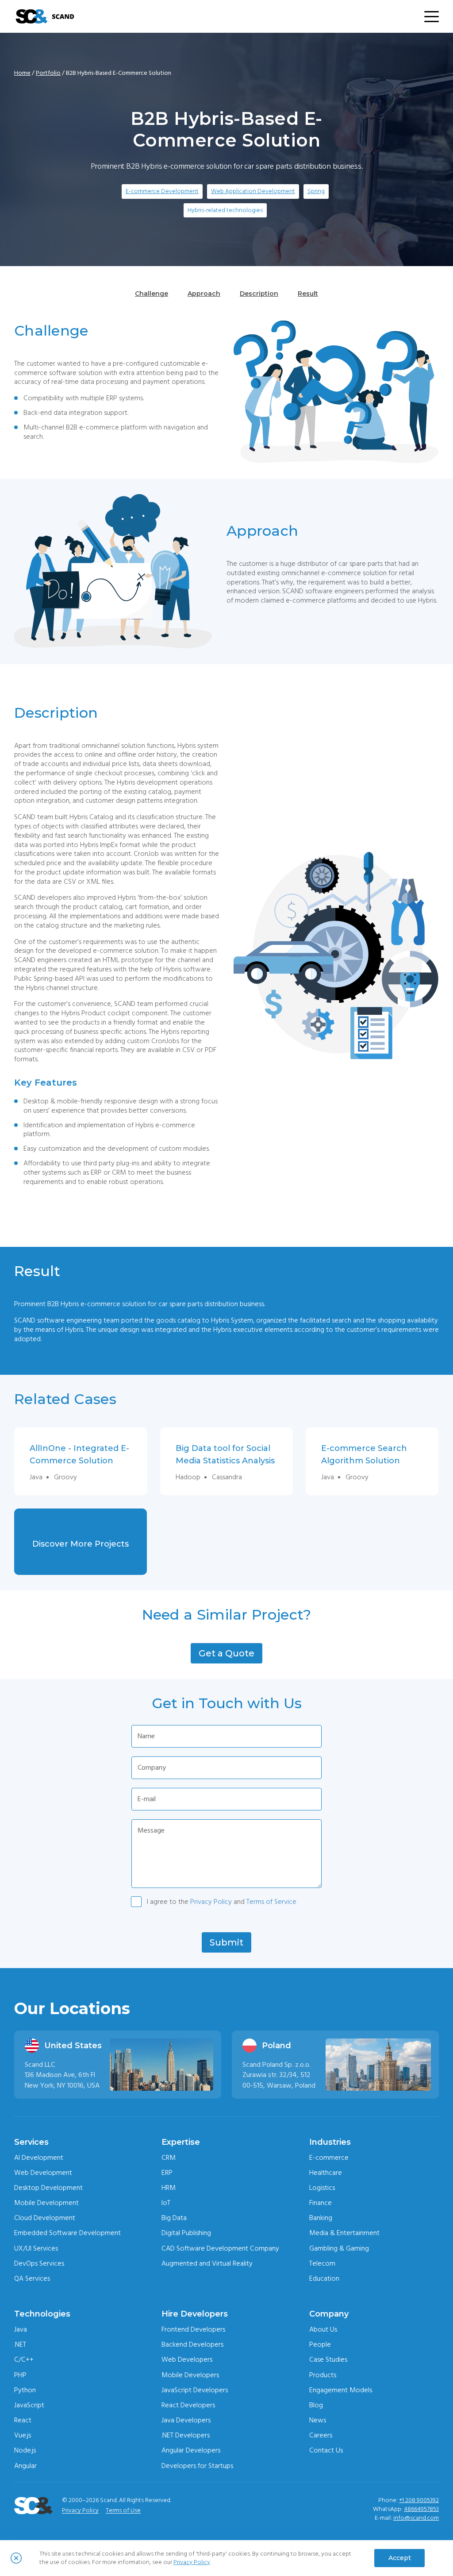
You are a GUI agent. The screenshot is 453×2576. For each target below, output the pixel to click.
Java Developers (186, 2420)
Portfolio (48, 73)
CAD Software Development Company (220, 2248)
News (318, 2420)
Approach (204, 294)
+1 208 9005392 (419, 2500)
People (320, 2344)
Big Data (174, 2218)
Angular (25, 2466)
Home (22, 73)
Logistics (322, 2188)
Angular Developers (191, 2450)
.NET (20, 2344)
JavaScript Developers (195, 2390)
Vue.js (23, 2435)
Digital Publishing (186, 2233)
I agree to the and (222, 1902)
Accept (400, 2558)
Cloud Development (45, 2218)
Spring (316, 191)
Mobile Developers (190, 2375)
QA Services (32, 2278)
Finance (321, 2203)
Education (324, 2278)
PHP (20, 2375)
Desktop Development (48, 2188)
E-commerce (329, 2158)
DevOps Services (39, 2263)
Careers (321, 2435)
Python (25, 2390)
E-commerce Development (162, 191)
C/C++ (24, 2359)
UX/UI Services (36, 2248)
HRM (169, 2188)
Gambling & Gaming (339, 2248)
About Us (323, 2329)
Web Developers (187, 2359)
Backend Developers (192, 2344)
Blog (316, 2405)
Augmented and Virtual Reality (207, 2263)
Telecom (322, 2263)
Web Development (43, 2173)
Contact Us (326, 2450)
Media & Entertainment (344, 2233)
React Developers (188, 2405)
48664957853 (421, 2509)
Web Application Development (253, 191)
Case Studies (328, 2359)
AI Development (39, 2158)
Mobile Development (46, 2203)
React (23, 2420)
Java (21, 2329)
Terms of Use (123, 2510)
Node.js (25, 2450)
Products (323, 2375)
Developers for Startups (197, 2466)
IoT (166, 2203)
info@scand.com (416, 2518)
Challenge (152, 294)
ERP (167, 2173)
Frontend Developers (193, 2329)
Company (329, 2314)
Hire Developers (195, 2314)
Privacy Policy (211, 1902)
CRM (169, 2158)
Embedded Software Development (67, 2233)
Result (308, 294)
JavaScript (29, 2405)
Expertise (181, 2142)
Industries (330, 2142)
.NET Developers (186, 2435)
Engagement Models (341, 2390)
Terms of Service (271, 1902)
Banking (321, 2218)
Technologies (42, 2314)
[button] (226, 1653)
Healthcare (326, 2173)
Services (31, 2142)
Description (259, 294)
